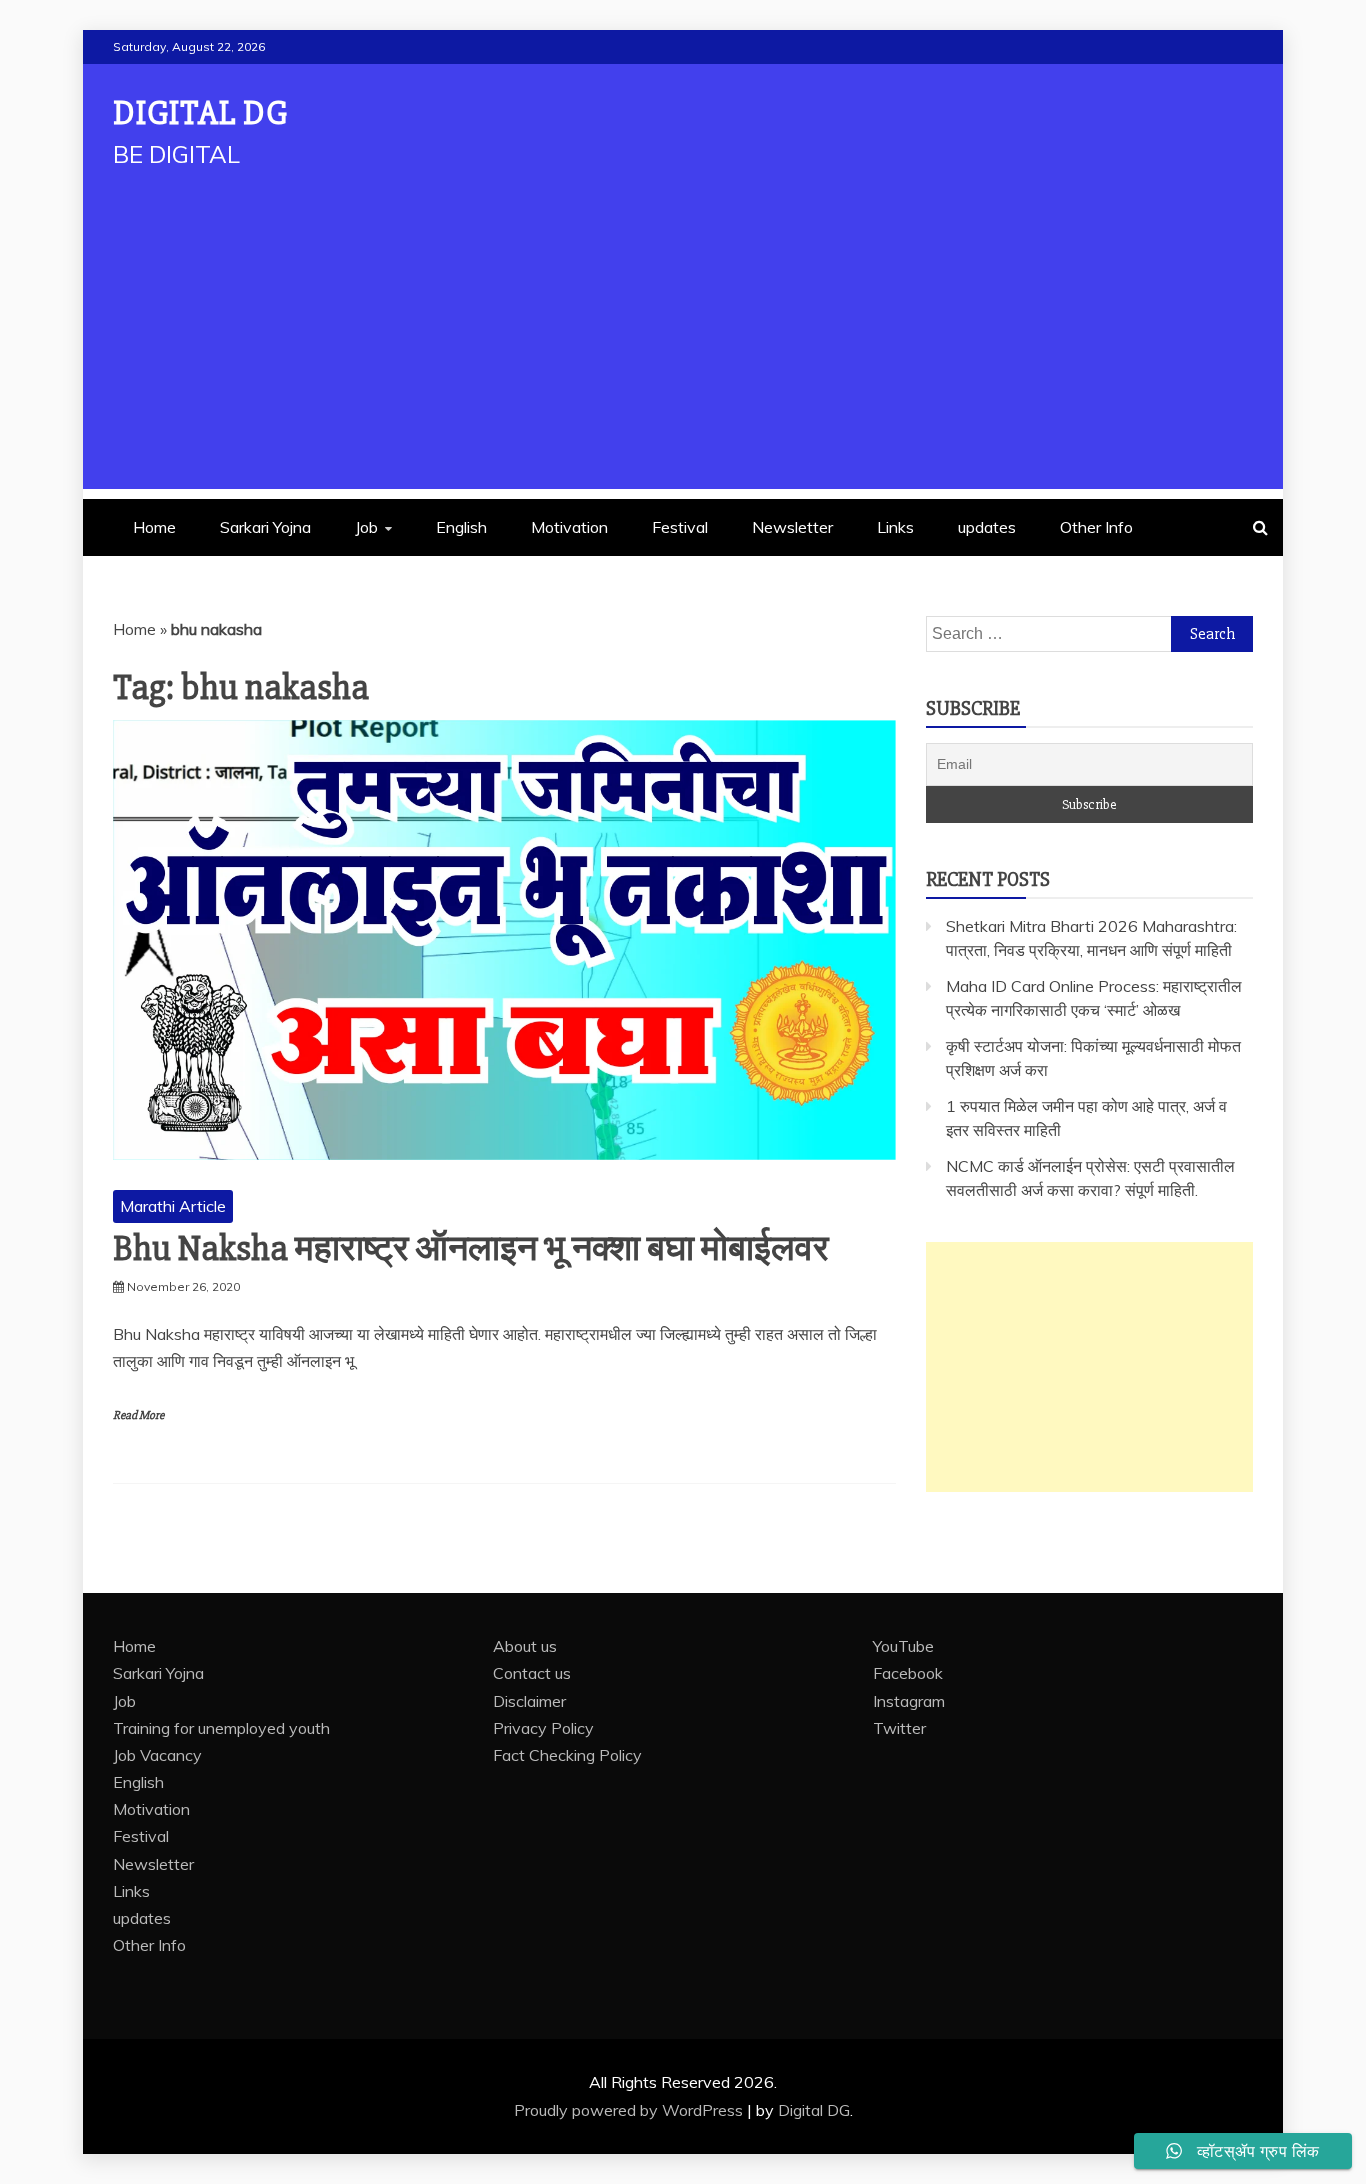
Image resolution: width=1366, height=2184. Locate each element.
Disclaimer (529, 1701)
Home (154, 527)
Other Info (1096, 527)
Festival (680, 527)
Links (895, 527)
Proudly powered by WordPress (630, 2110)
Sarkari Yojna (265, 527)
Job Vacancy (157, 1755)
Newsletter (792, 527)
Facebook (908, 1673)
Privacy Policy (543, 1728)
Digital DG (200, 113)
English (461, 527)
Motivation (569, 527)
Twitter (899, 1728)
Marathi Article (173, 1206)
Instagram (909, 1701)
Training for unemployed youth (221, 1728)
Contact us (532, 1673)
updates (987, 527)
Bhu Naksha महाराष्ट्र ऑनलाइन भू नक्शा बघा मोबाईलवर (471, 1249)
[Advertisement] (683, 349)
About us (525, 1646)
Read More (138, 1415)
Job (366, 527)
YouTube (903, 1646)
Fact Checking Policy (567, 1755)
